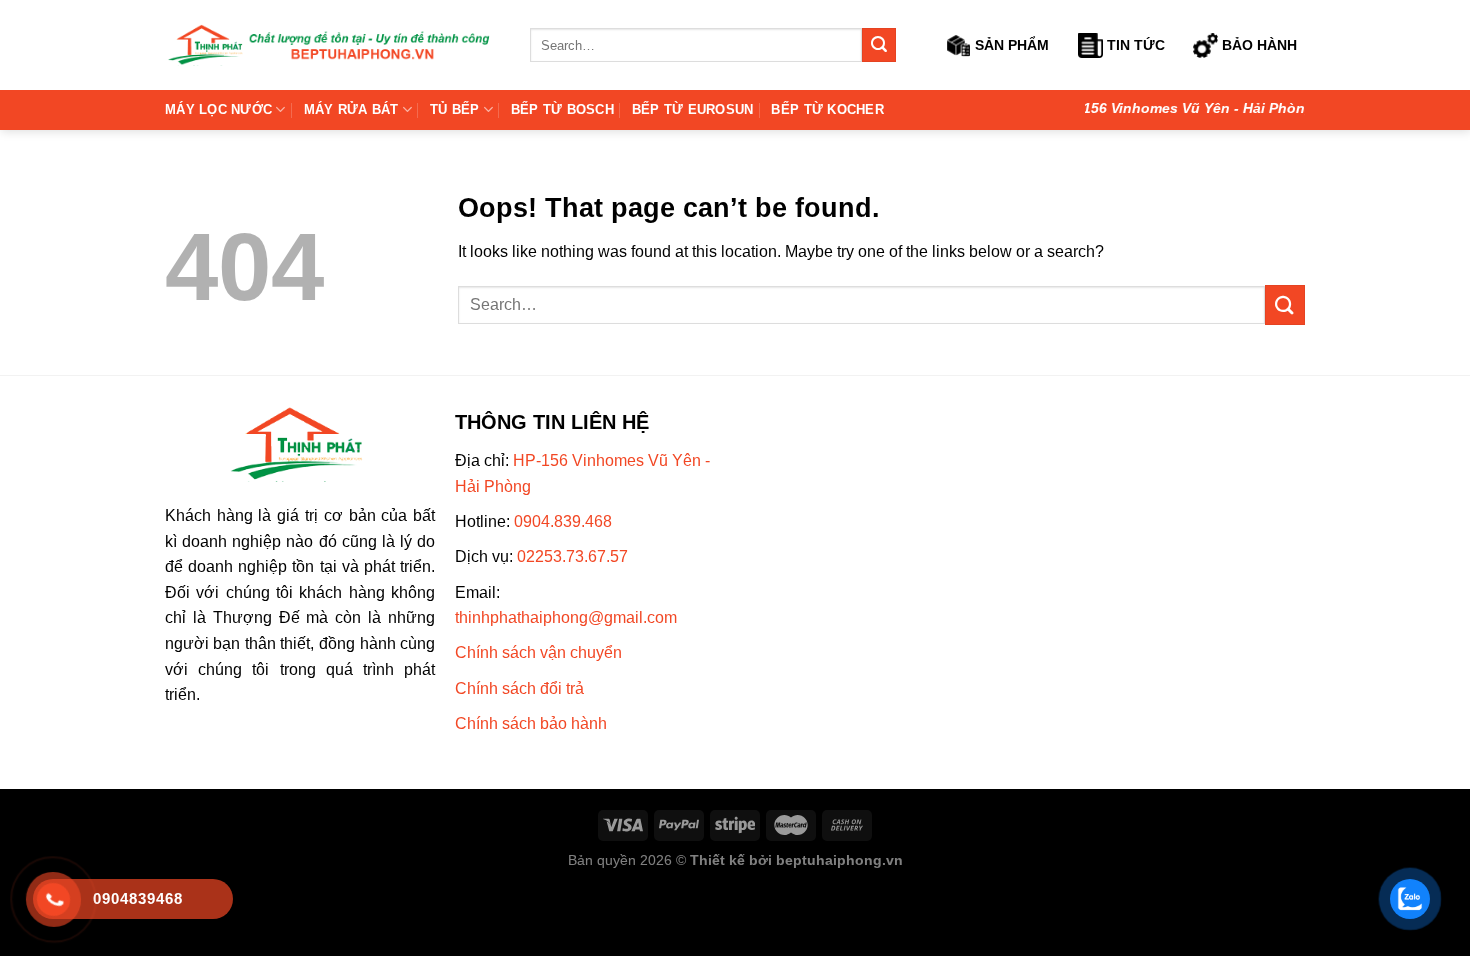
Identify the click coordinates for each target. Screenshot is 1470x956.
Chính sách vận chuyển (538, 652)
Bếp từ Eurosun (693, 109)
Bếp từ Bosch (562, 109)
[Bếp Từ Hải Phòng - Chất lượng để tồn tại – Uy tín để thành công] (332, 45)
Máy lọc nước (218, 109)
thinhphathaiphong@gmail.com (566, 617)
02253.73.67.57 (572, 556)
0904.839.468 (563, 521)
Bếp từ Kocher (827, 109)
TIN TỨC (1134, 45)
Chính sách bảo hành (531, 723)
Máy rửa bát (351, 109)
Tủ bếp (455, 109)
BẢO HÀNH (1257, 45)
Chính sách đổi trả (519, 688)
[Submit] (879, 45)
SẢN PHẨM (1010, 45)
